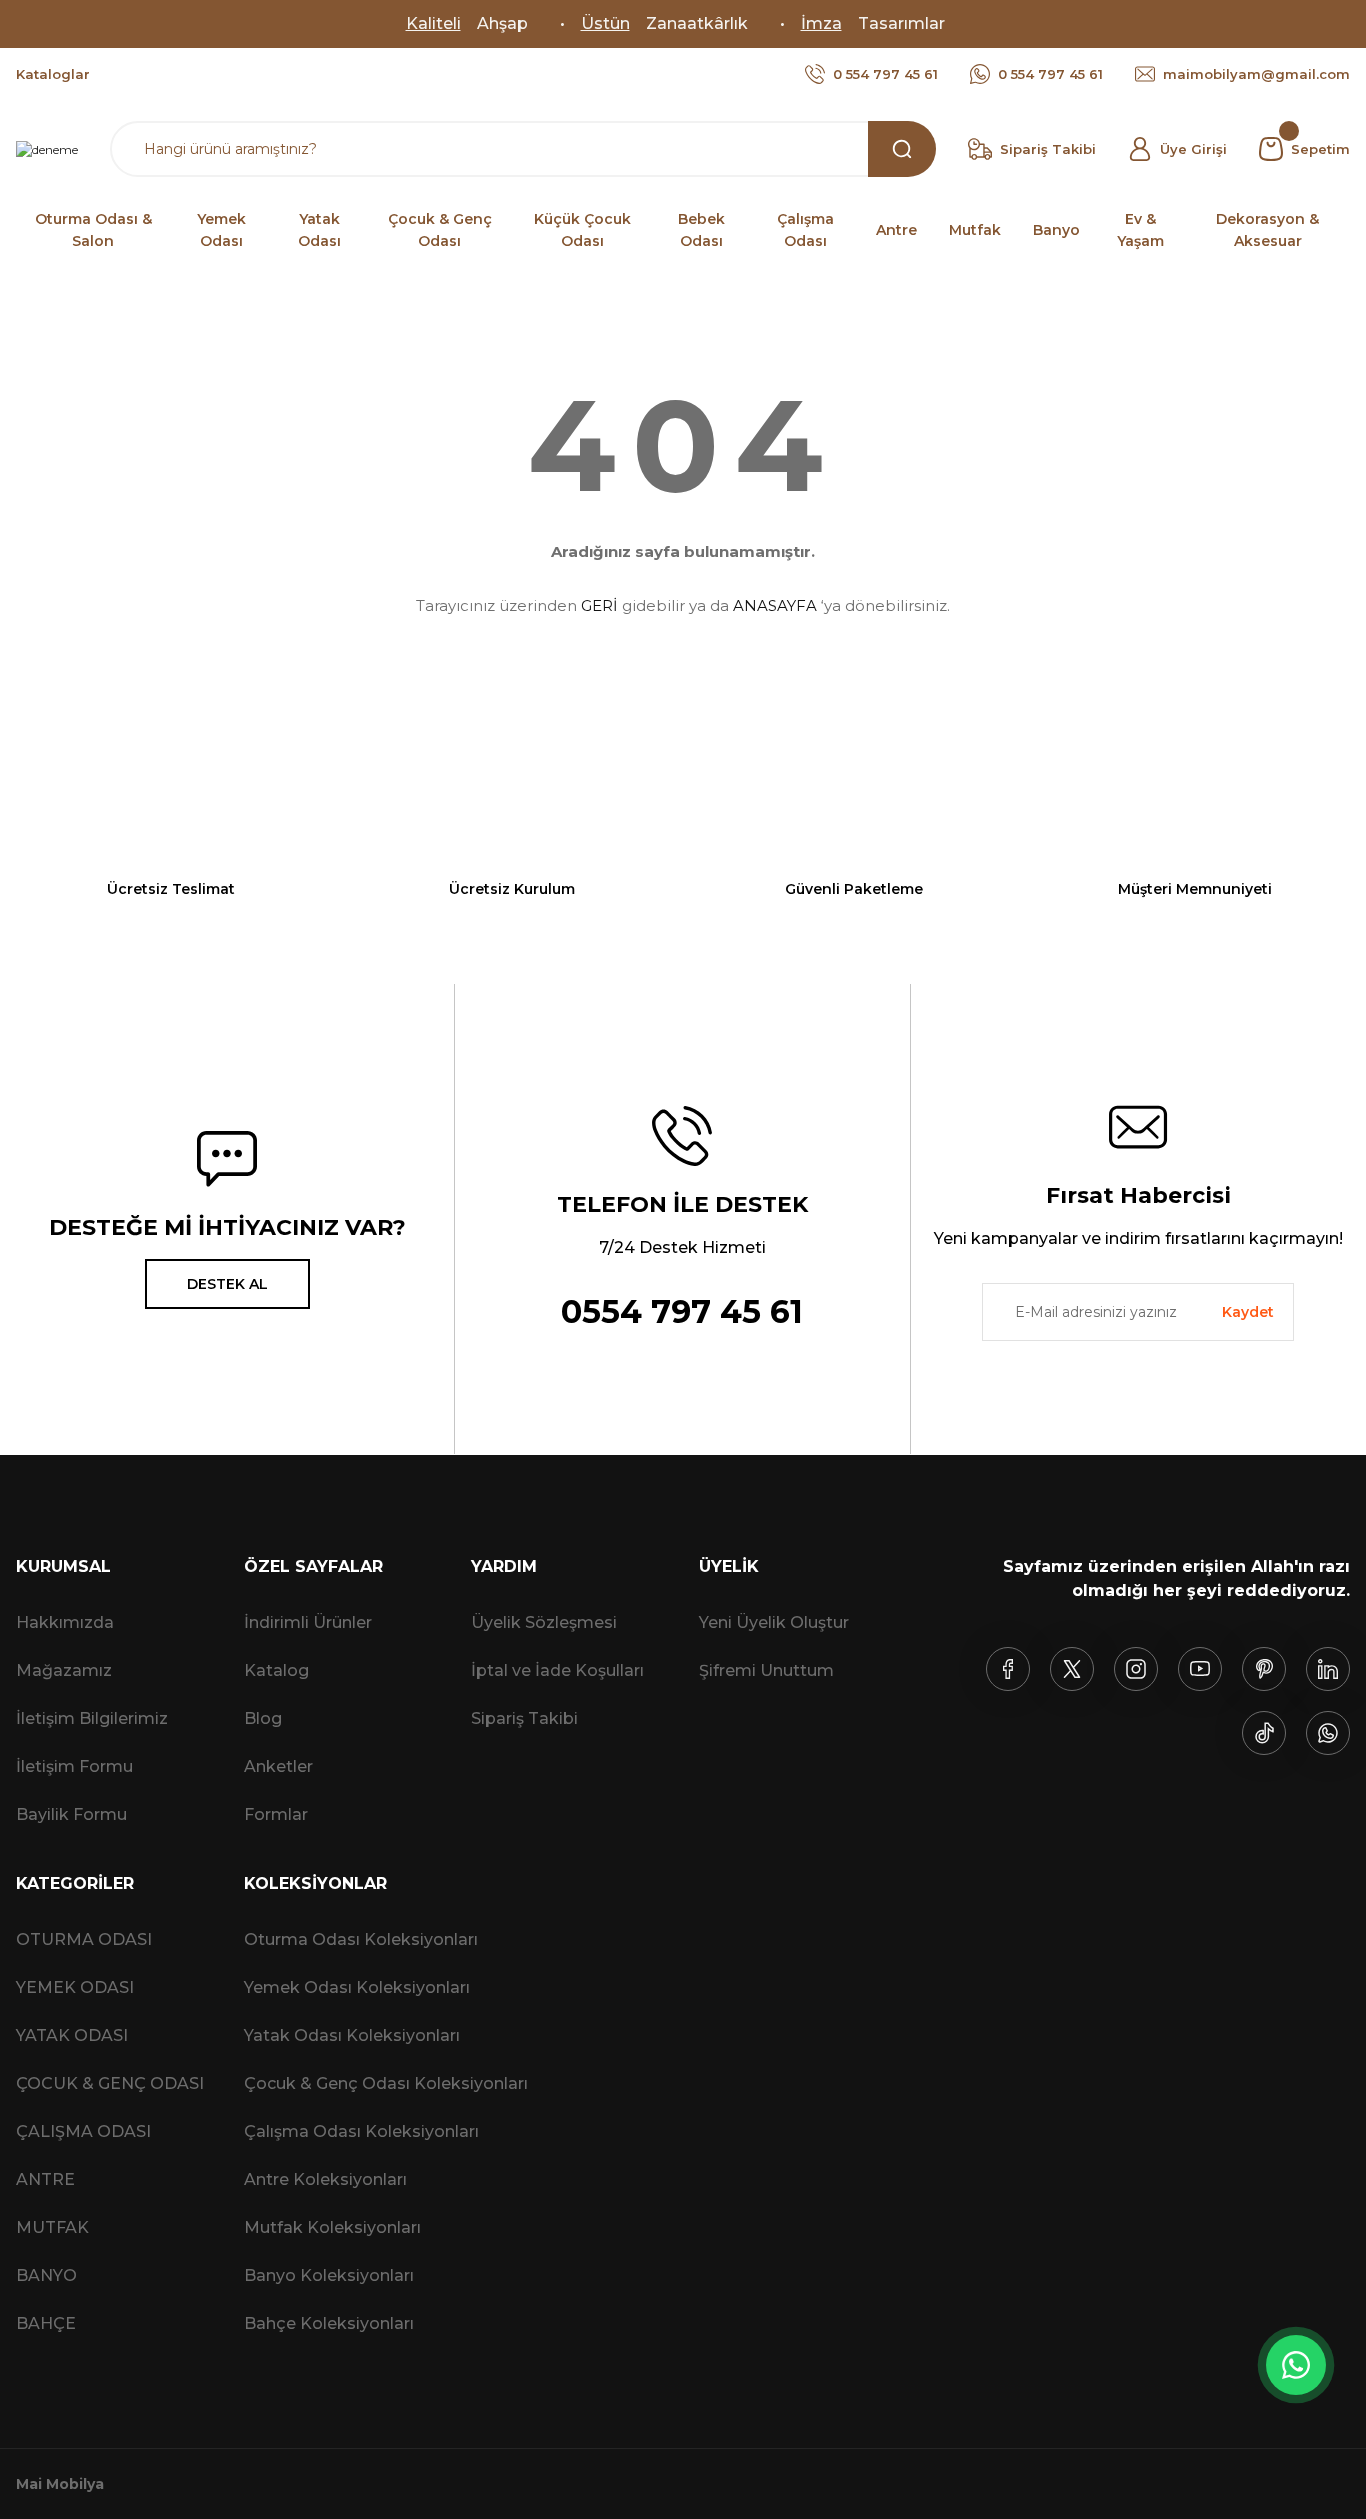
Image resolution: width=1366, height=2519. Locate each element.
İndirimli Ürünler (308, 1622)
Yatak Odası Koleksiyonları (352, 2035)
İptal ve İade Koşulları (557, 1670)
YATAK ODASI (72, 2035)
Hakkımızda (65, 1622)
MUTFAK (52, 2227)
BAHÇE (46, 2323)
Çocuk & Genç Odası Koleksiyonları (386, 2083)
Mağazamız (64, 1670)
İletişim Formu (74, 1766)
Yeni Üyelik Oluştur (774, 1622)
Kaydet (1248, 1312)
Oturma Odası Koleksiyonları (361, 1939)
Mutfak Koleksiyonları (332, 2227)
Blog (263, 1718)
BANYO (46, 2275)
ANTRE (45, 2179)
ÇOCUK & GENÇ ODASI (110, 2083)
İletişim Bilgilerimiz (92, 1718)
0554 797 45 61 (682, 1311)
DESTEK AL (227, 1284)
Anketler (278, 1766)
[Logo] (47, 149)
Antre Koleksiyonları (325, 2179)
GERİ (599, 605)
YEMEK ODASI (75, 1987)
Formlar (276, 1814)
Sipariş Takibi (524, 1718)
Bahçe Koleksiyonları (329, 2323)
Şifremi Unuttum (766, 1670)
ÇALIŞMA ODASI (83, 2131)
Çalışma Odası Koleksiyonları (361, 2131)
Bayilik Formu (71, 1814)
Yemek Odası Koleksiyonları (357, 1987)
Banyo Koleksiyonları (329, 2275)
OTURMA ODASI (84, 1939)
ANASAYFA (775, 605)
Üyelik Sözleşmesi (544, 1622)
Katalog (276, 1670)
